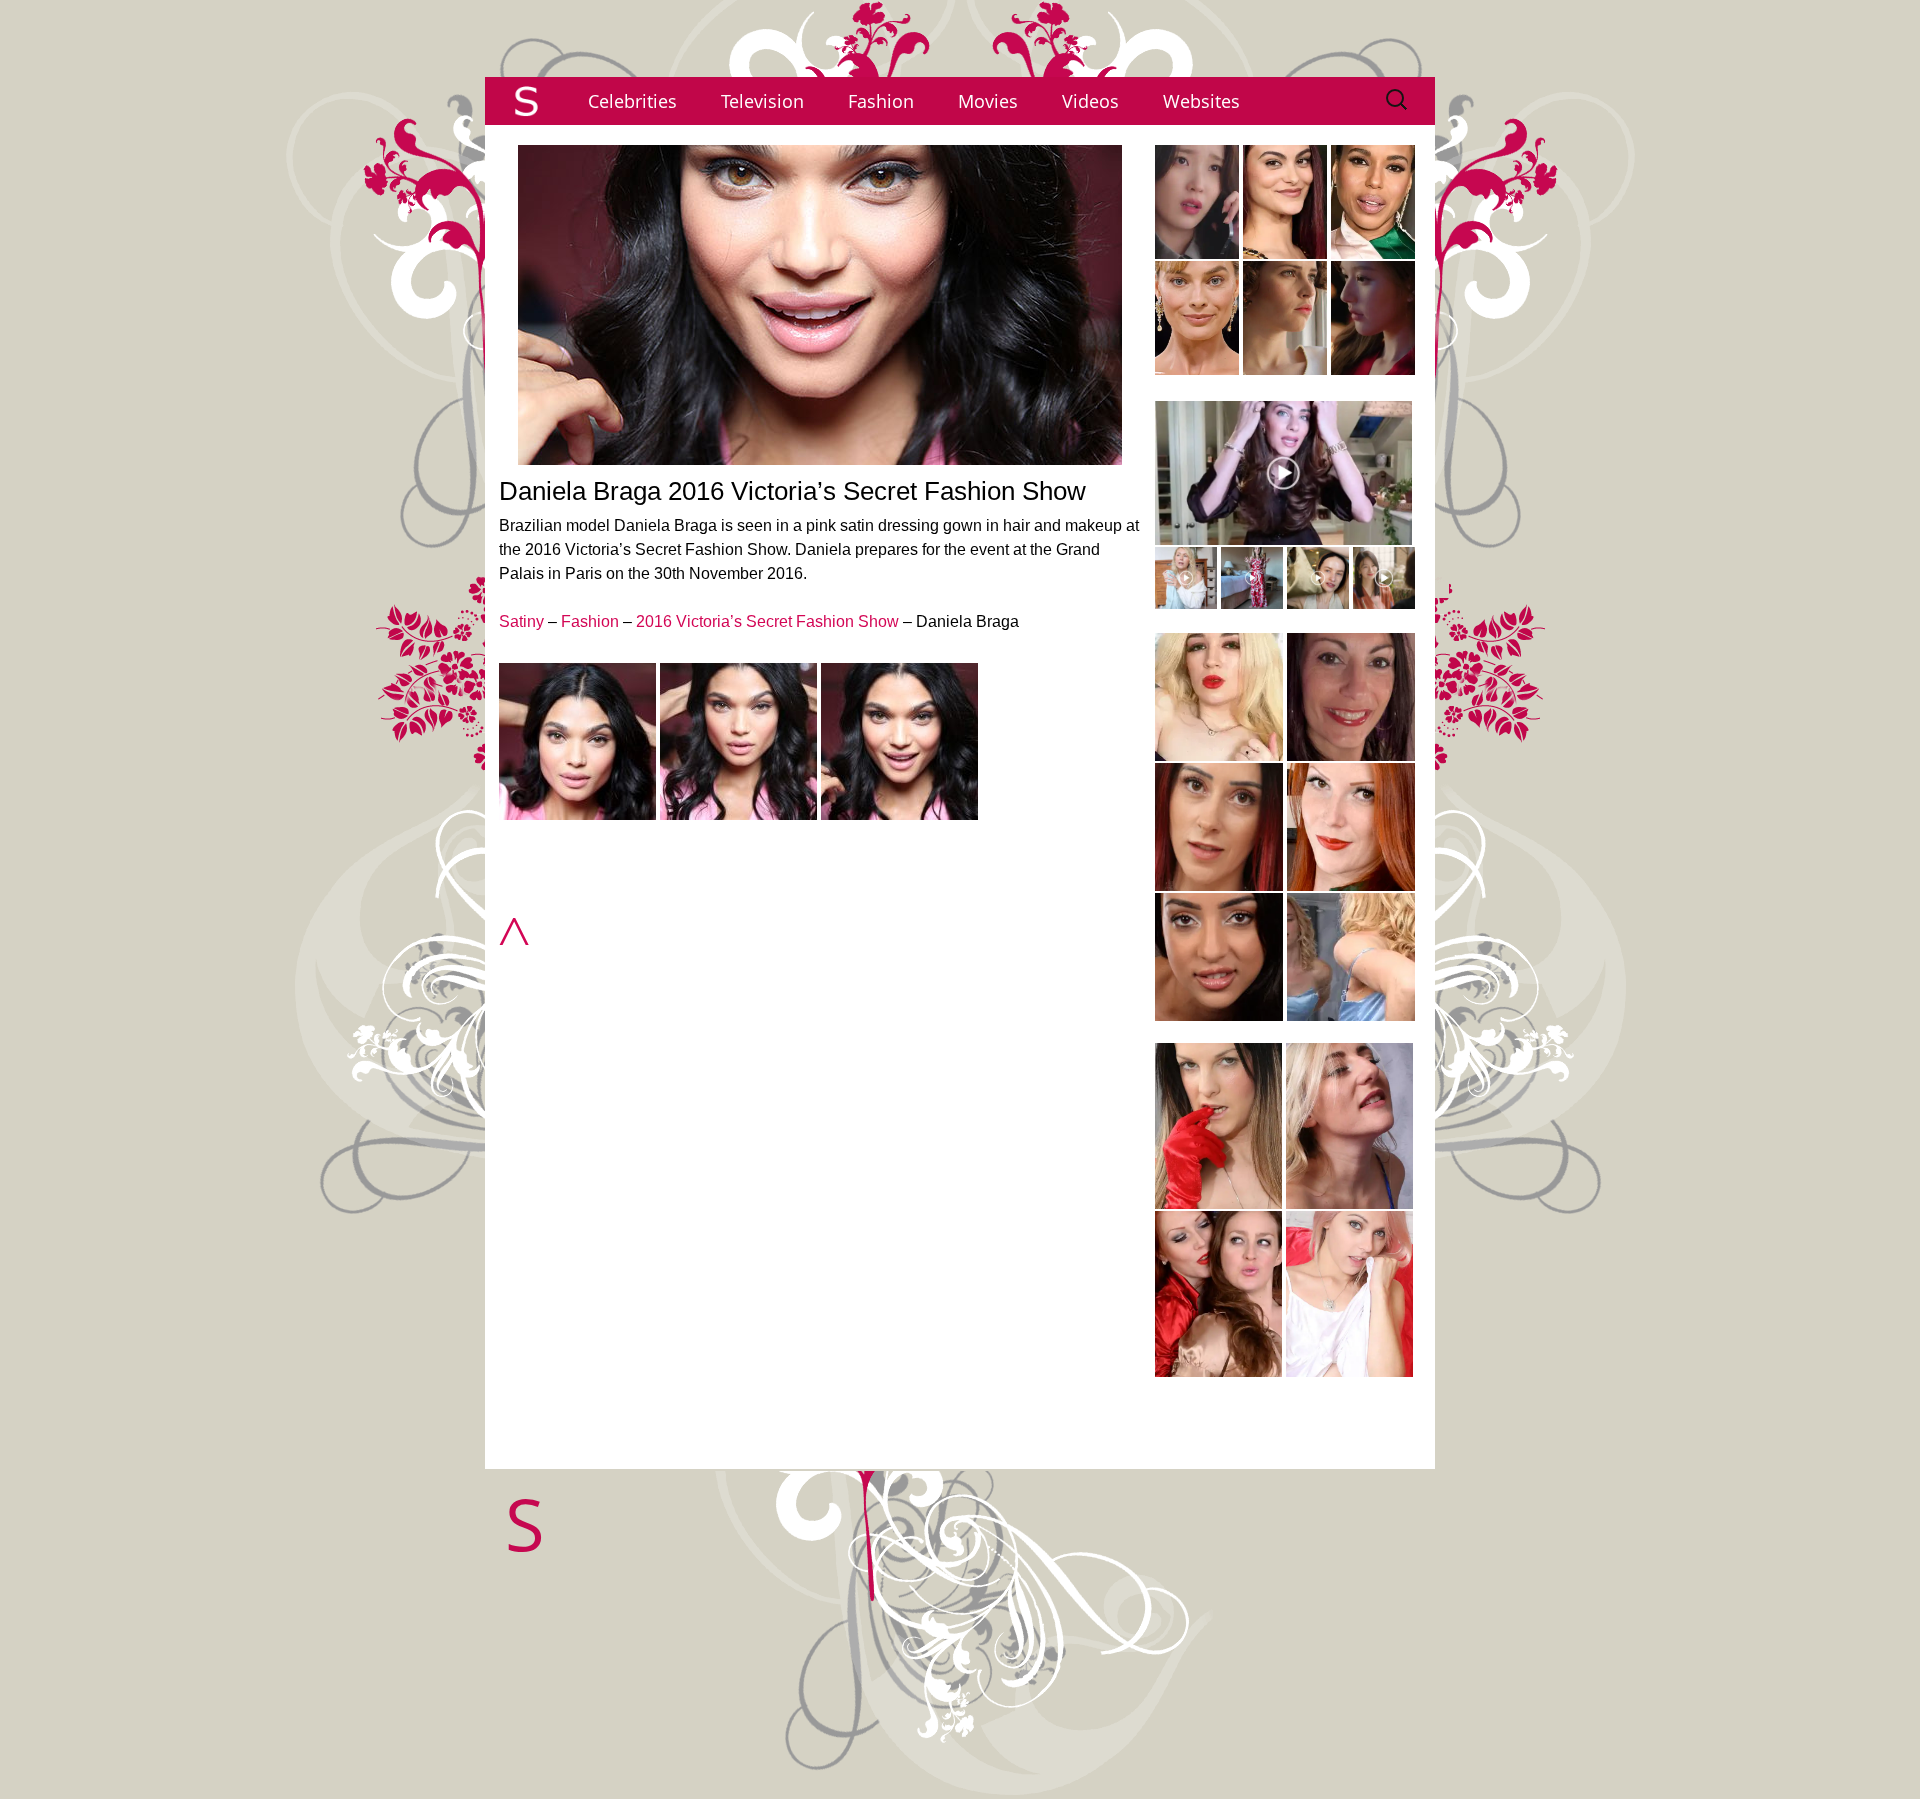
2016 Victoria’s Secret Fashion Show (767, 621)
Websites (1201, 101)
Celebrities (632, 101)
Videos (1090, 101)
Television (762, 101)
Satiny (521, 621)
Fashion (881, 101)
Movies (988, 101)
